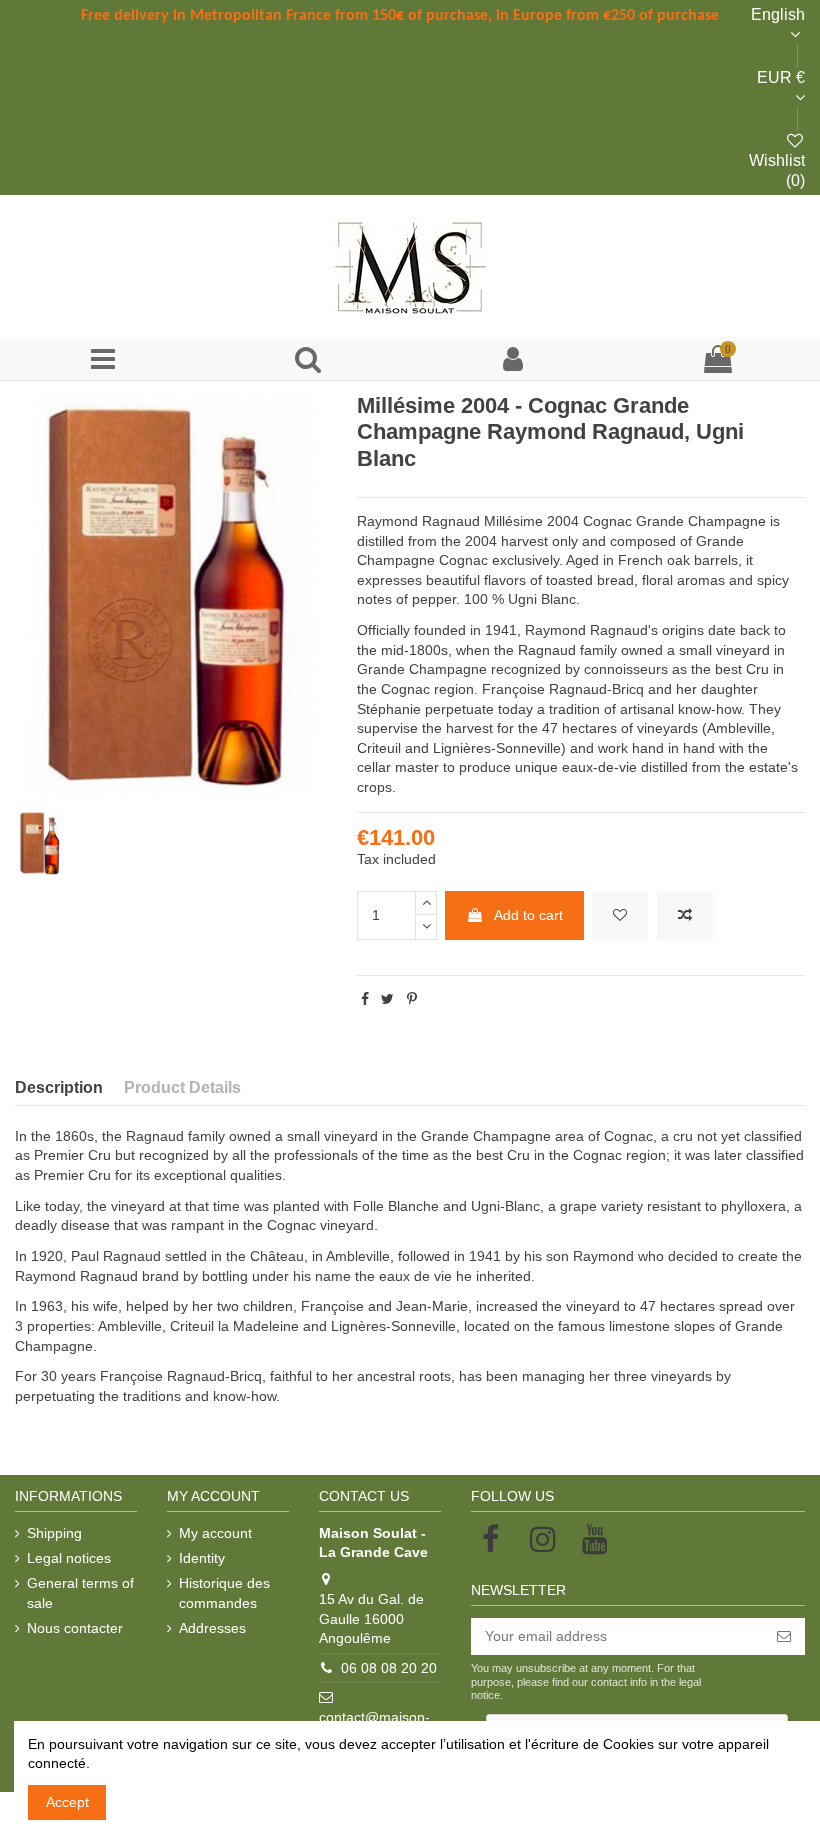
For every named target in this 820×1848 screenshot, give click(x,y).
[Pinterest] (412, 999)
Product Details (182, 1087)
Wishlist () (777, 170)
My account (215, 1533)
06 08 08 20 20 (389, 1668)
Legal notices (69, 1558)
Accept (67, 1802)
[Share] (365, 999)
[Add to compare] (685, 915)
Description (59, 1087)
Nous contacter (75, 1628)
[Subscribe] (784, 1637)
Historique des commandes (224, 1593)
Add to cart (528, 915)
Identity (202, 1558)
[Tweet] (387, 999)
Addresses (212, 1628)
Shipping (54, 1533)
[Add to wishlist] (620, 915)
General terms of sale (80, 1593)
